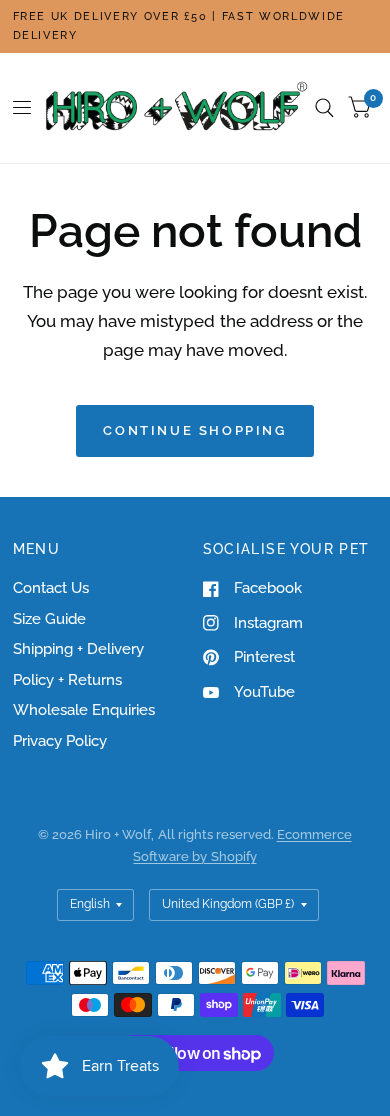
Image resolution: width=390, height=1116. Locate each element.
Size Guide (49, 619)
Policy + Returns (67, 680)
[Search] (324, 108)
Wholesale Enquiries (84, 710)
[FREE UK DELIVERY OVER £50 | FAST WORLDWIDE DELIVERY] (195, 26)
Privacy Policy (60, 741)
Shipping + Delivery (78, 649)
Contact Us (51, 588)
